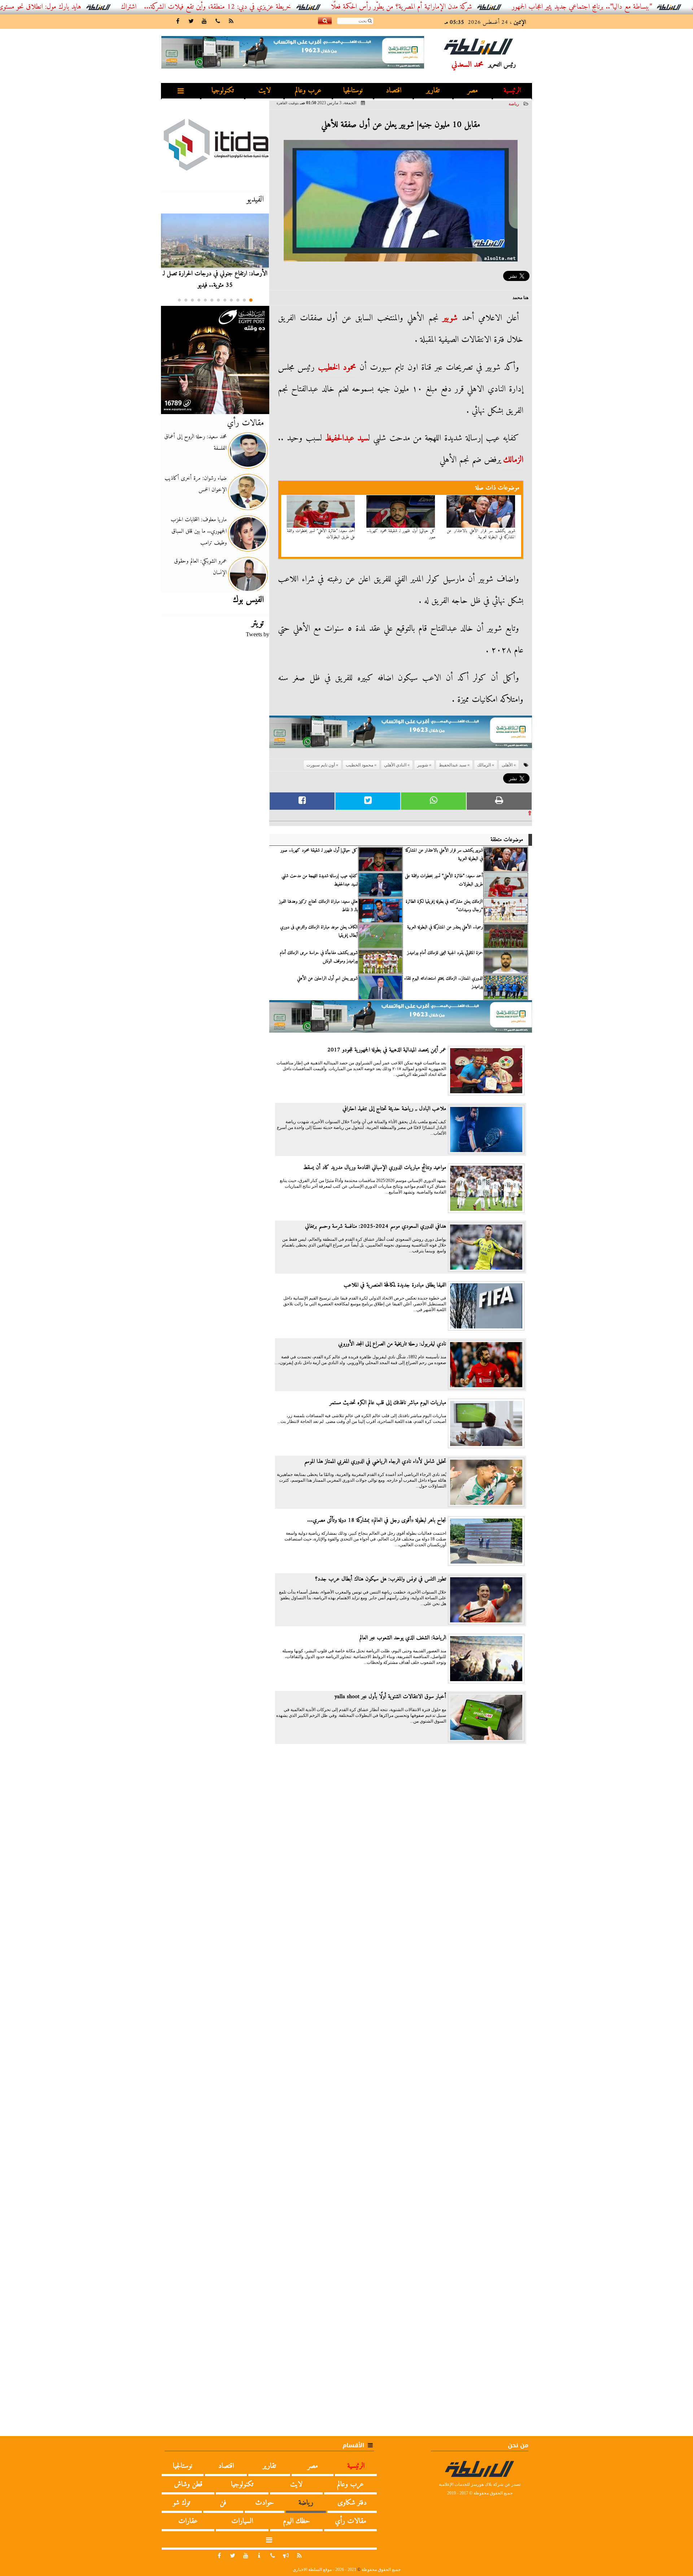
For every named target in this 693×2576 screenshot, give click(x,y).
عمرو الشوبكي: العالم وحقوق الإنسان (200, 567)
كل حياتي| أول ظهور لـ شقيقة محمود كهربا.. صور (401, 534)
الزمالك (513, 460)
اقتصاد (394, 91)
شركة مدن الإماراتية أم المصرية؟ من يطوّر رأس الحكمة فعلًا (474, 7)
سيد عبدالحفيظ (347, 438)
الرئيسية (512, 91)
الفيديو (255, 199)
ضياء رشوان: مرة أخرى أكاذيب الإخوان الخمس (196, 484)
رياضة (514, 104)
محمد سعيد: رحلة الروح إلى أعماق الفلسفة (195, 443)
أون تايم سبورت (321, 765)
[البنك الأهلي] (401, 735)
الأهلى (507, 765)
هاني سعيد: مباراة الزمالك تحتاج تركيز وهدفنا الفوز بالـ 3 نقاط (318, 906)
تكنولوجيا (223, 91)
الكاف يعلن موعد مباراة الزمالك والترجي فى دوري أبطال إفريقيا (319, 931)
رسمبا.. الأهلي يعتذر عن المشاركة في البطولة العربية (445, 927)
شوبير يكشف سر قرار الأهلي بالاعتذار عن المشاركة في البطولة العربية (481, 534)
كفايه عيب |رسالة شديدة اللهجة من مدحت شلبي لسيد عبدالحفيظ (320, 880)
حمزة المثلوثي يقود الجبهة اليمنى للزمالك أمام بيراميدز (445, 953)
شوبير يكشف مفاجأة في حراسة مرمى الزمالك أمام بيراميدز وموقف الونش (319, 957)
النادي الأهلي (395, 765)
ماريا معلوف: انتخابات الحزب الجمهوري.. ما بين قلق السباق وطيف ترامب (199, 531)
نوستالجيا (353, 91)
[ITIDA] (215, 144)
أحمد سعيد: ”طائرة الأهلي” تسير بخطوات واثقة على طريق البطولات (321, 534)
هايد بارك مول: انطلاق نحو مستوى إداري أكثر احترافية (88, 7)
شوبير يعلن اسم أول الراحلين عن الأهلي (327, 979)
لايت (265, 91)
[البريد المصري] (215, 360)
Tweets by (258, 634)
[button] (251, 300)
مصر (473, 91)
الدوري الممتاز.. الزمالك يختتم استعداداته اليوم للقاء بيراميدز (444, 983)
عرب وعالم (308, 91)
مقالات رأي (245, 423)
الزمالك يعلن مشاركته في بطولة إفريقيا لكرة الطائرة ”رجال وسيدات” (444, 906)
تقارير (433, 91)
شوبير (450, 318)
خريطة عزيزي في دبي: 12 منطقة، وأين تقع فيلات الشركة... (291, 7)
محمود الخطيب (337, 368)
